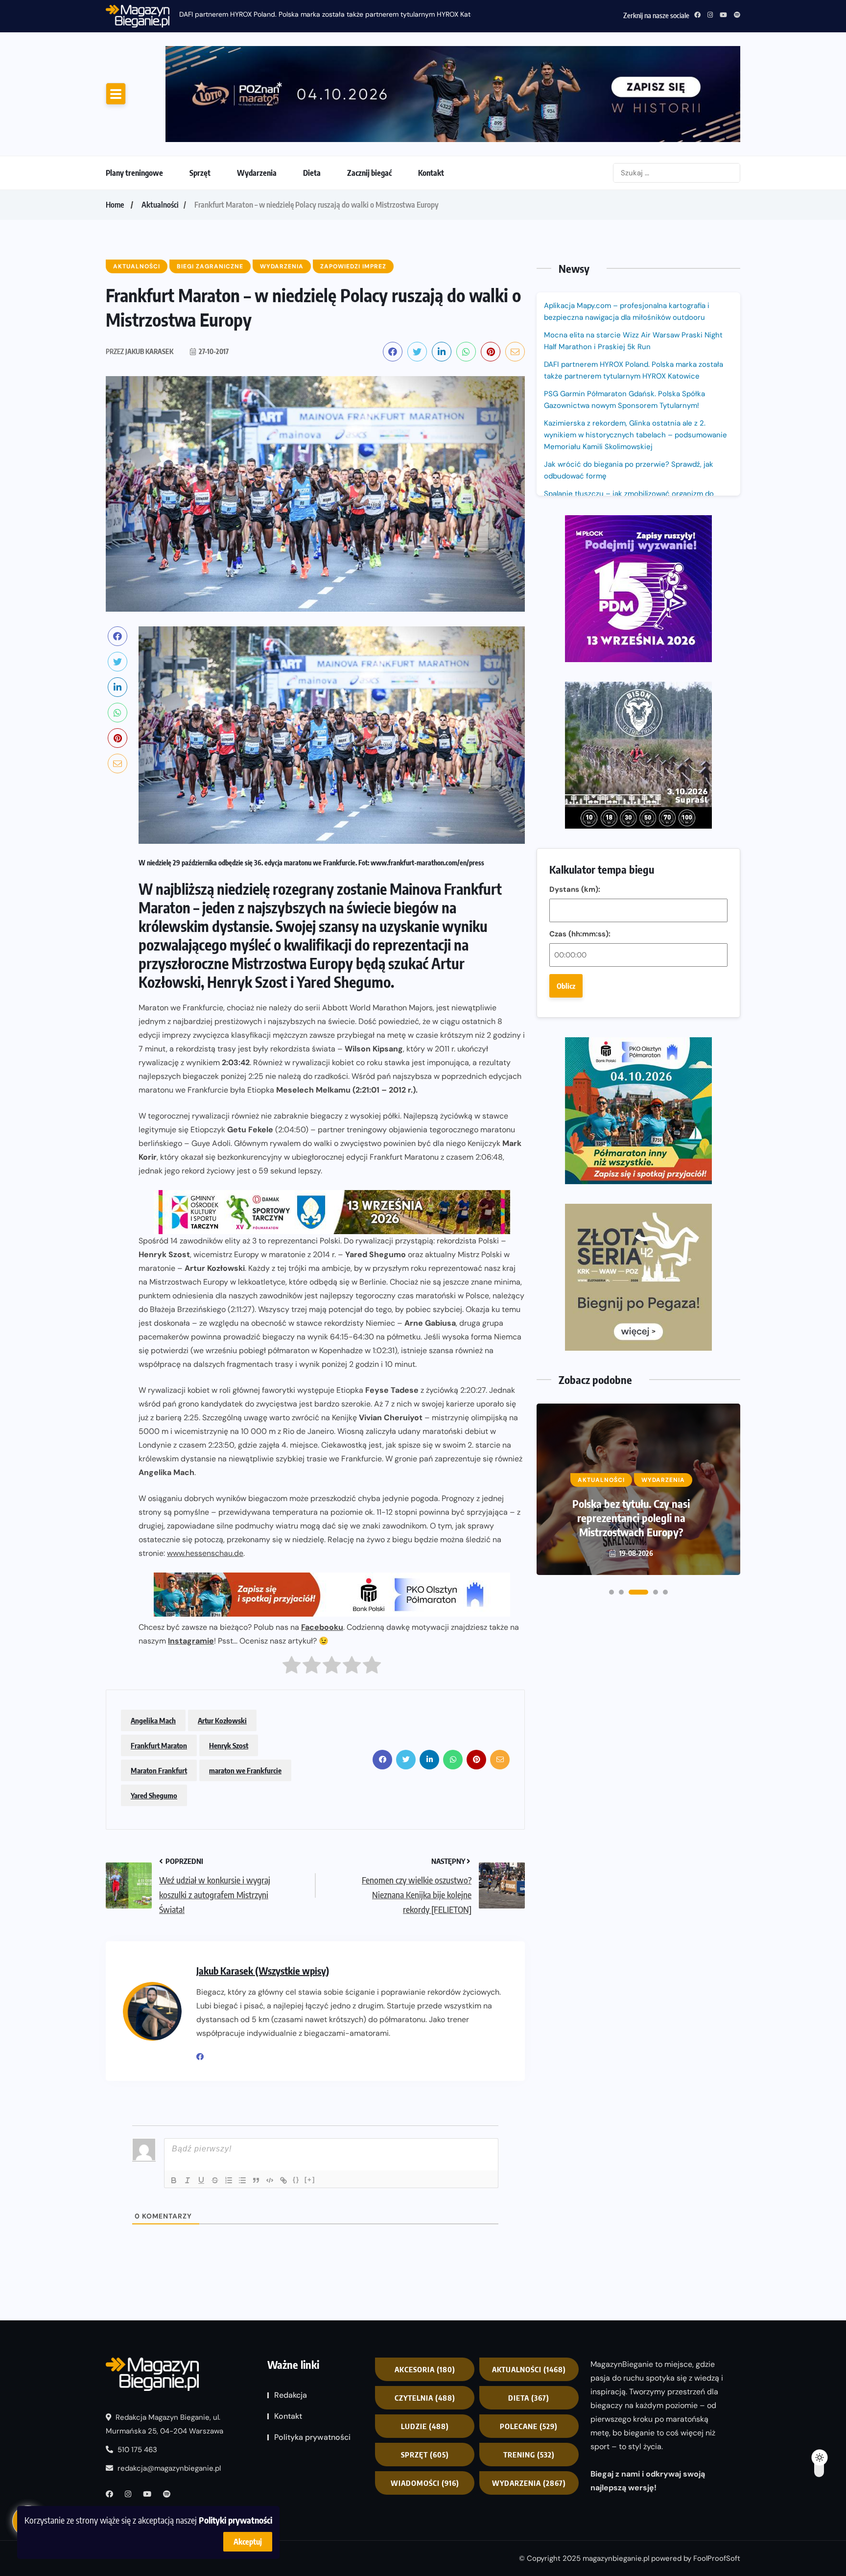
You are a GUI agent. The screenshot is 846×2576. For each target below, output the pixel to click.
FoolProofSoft (717, 2558)
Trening (529, 2455)
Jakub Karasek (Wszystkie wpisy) (263, 1970)
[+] (310, 2180)
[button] (611, 1592)
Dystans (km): (575, 889)
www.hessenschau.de (205, 1553)
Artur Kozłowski (222, 1720)
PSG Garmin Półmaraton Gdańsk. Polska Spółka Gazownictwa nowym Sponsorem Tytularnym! (327, 14)
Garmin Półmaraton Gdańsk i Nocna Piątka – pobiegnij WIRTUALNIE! (631, 1518)
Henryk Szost (229, 1745)
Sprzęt (200, 173)
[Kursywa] (188, 2180)
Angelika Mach (153, 1720)
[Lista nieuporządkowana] (242, 2180)
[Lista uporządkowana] (229, 2180)
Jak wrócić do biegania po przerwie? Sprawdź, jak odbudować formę (629, 470)
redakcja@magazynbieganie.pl (169, 2468)
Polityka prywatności (312, 2437)
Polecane (529, 2426)
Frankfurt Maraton (159, 1745)
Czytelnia (425, 2398)
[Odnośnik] (283, 2180)
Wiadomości (425, 2483)
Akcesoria (425, 2369)
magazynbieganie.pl (616, 2558)
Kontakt (431, 173)
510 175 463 (136, 2450)
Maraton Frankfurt (159, 1770)
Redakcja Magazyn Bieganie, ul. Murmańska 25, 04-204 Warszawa (164, 2424)
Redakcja (291, 2395)
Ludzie (425, 2426)
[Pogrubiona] (174, 2180)
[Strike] (215, 2180)
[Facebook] (204, 2057)
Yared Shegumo (154, 1795)
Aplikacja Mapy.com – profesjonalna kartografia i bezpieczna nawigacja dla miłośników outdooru (627, 311)
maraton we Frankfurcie (245, 1770)
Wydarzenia (257, 173)
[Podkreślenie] (201, 2180)
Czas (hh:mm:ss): (580, 934)
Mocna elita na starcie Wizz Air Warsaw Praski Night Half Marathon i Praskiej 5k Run (633, 341)
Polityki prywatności (235, 2520)
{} (296, 2180)
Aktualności (160, 205)
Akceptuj (248, 2542)
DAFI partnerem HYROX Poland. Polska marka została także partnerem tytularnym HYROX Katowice (634, 370)
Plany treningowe (134, 173)
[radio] (292, 1667)
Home (115, 205)
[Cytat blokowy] (256, 2180)
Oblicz (566, 986)
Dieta (312, 173)
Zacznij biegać (369, 173)
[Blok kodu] (270, 2180)
